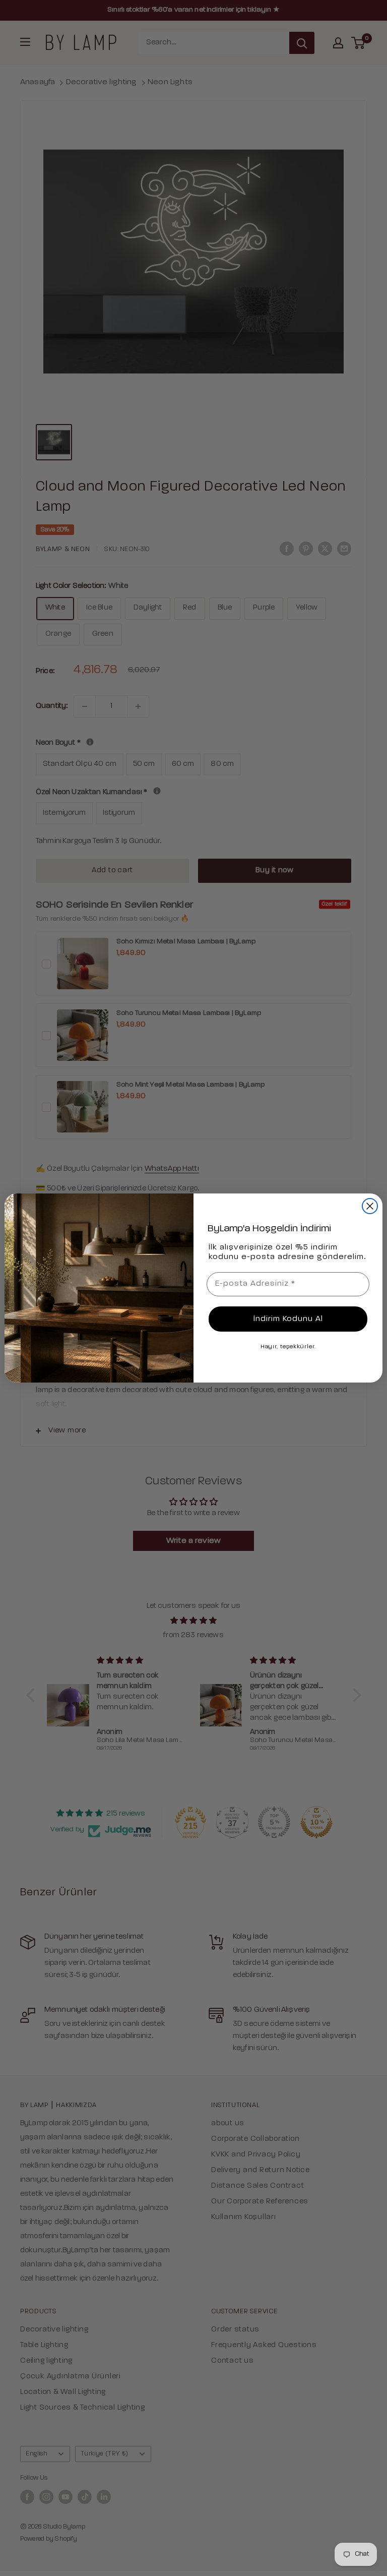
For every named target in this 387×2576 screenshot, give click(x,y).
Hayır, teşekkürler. (288, 1347)
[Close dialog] (370, 1206)
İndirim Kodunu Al (288, 1319)
